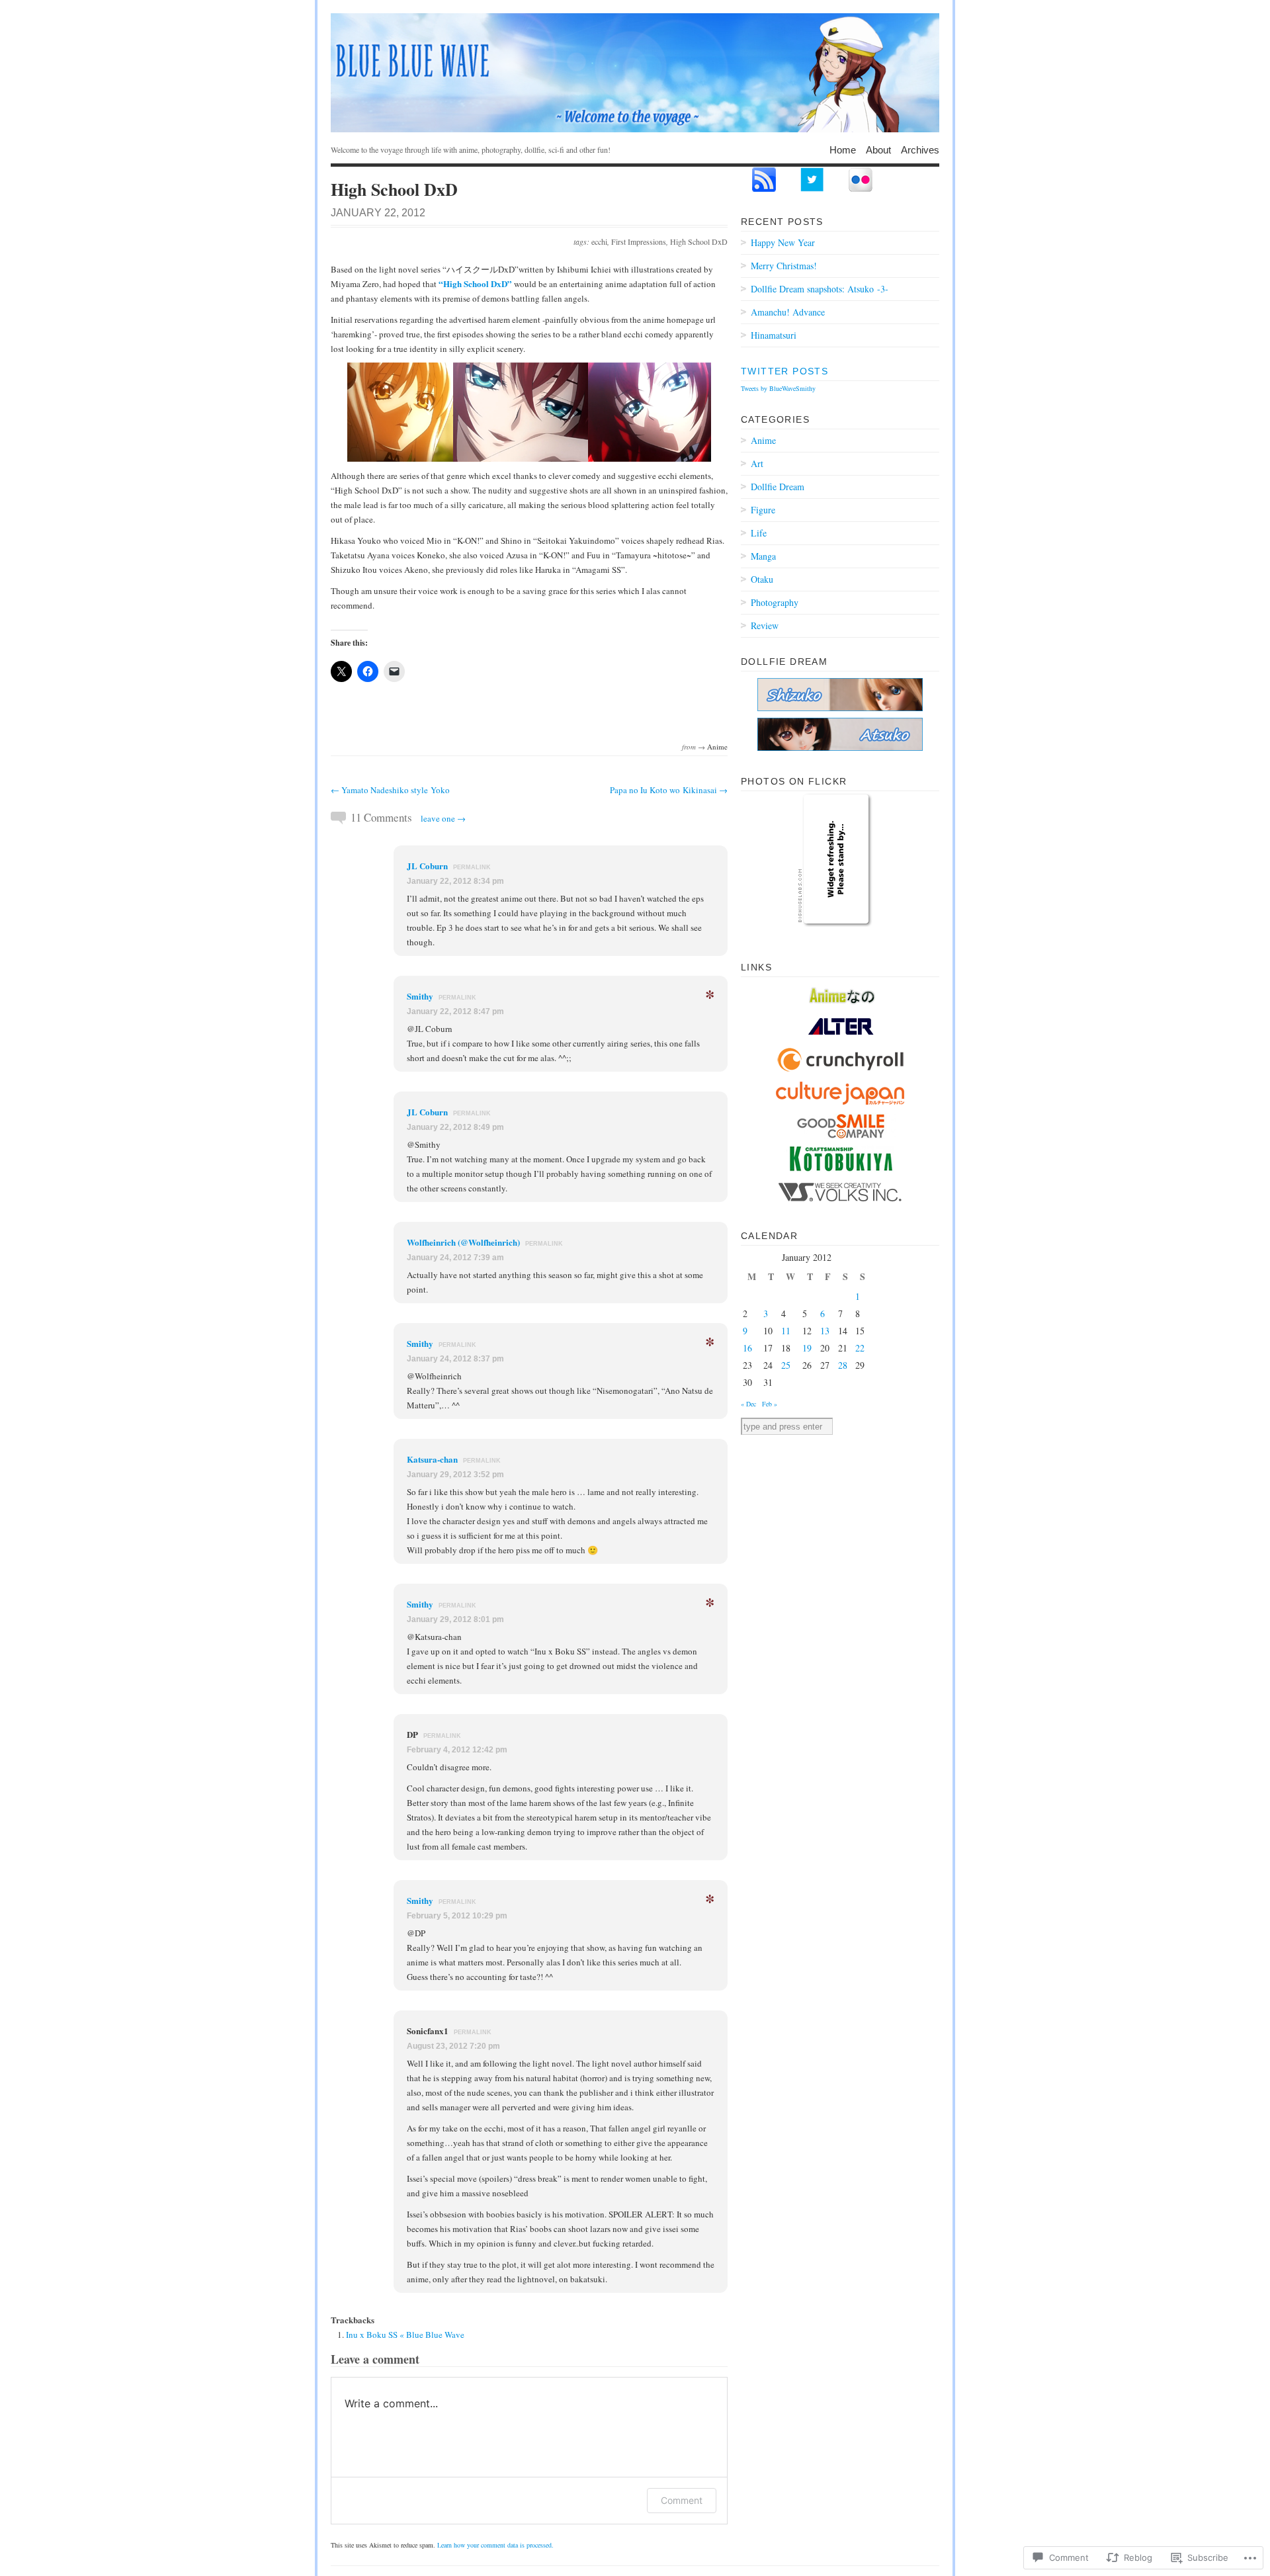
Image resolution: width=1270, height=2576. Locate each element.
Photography (775, 602)
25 (786, 1365)
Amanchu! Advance (788, 312)
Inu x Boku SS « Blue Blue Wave (405, 2335)
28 (843, 1365)
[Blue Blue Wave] (635, 73)
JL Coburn (427, 866)
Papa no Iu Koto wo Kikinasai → (669, 790)
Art (757, 463)
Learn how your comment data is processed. (495, 2545)
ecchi (599, 241)
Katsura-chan (432, 1459)
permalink (472, 867)
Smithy (420, 996)
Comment (682, 2500)
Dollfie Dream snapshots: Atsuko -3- (820, 289)
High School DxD (699, 241)
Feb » (770, 1404)
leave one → (443, 818)
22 (860, 1348)
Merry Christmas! (784, 266)
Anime (717, 747)
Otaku (762, 579)
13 (825, 1331)
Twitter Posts (784, 371)
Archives (920, 149)
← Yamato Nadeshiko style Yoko (390, 790)
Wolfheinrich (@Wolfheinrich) (463, 1242)
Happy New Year (783, 242)
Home (843, 149)
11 (786, 1331)
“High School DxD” (475, 283)
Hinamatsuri (774, 335)
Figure (763, 510)
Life (759, 533)
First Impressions (639, 241)
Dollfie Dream (778, 487)
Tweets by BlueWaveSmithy (778, 388)
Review (765, 625)
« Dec (748, 1404)
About (878, 149)
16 (747, 1348)
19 (807, 1348)
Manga (763, 556)
